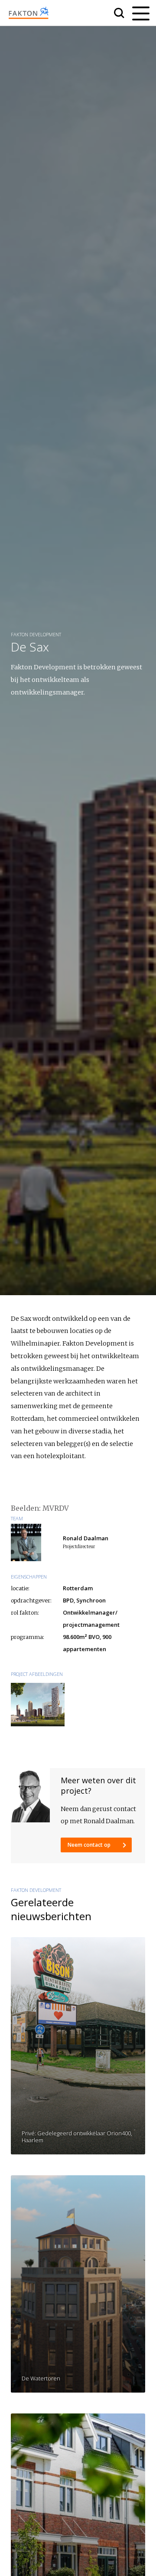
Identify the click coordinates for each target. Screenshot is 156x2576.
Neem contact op (90, 1845)
